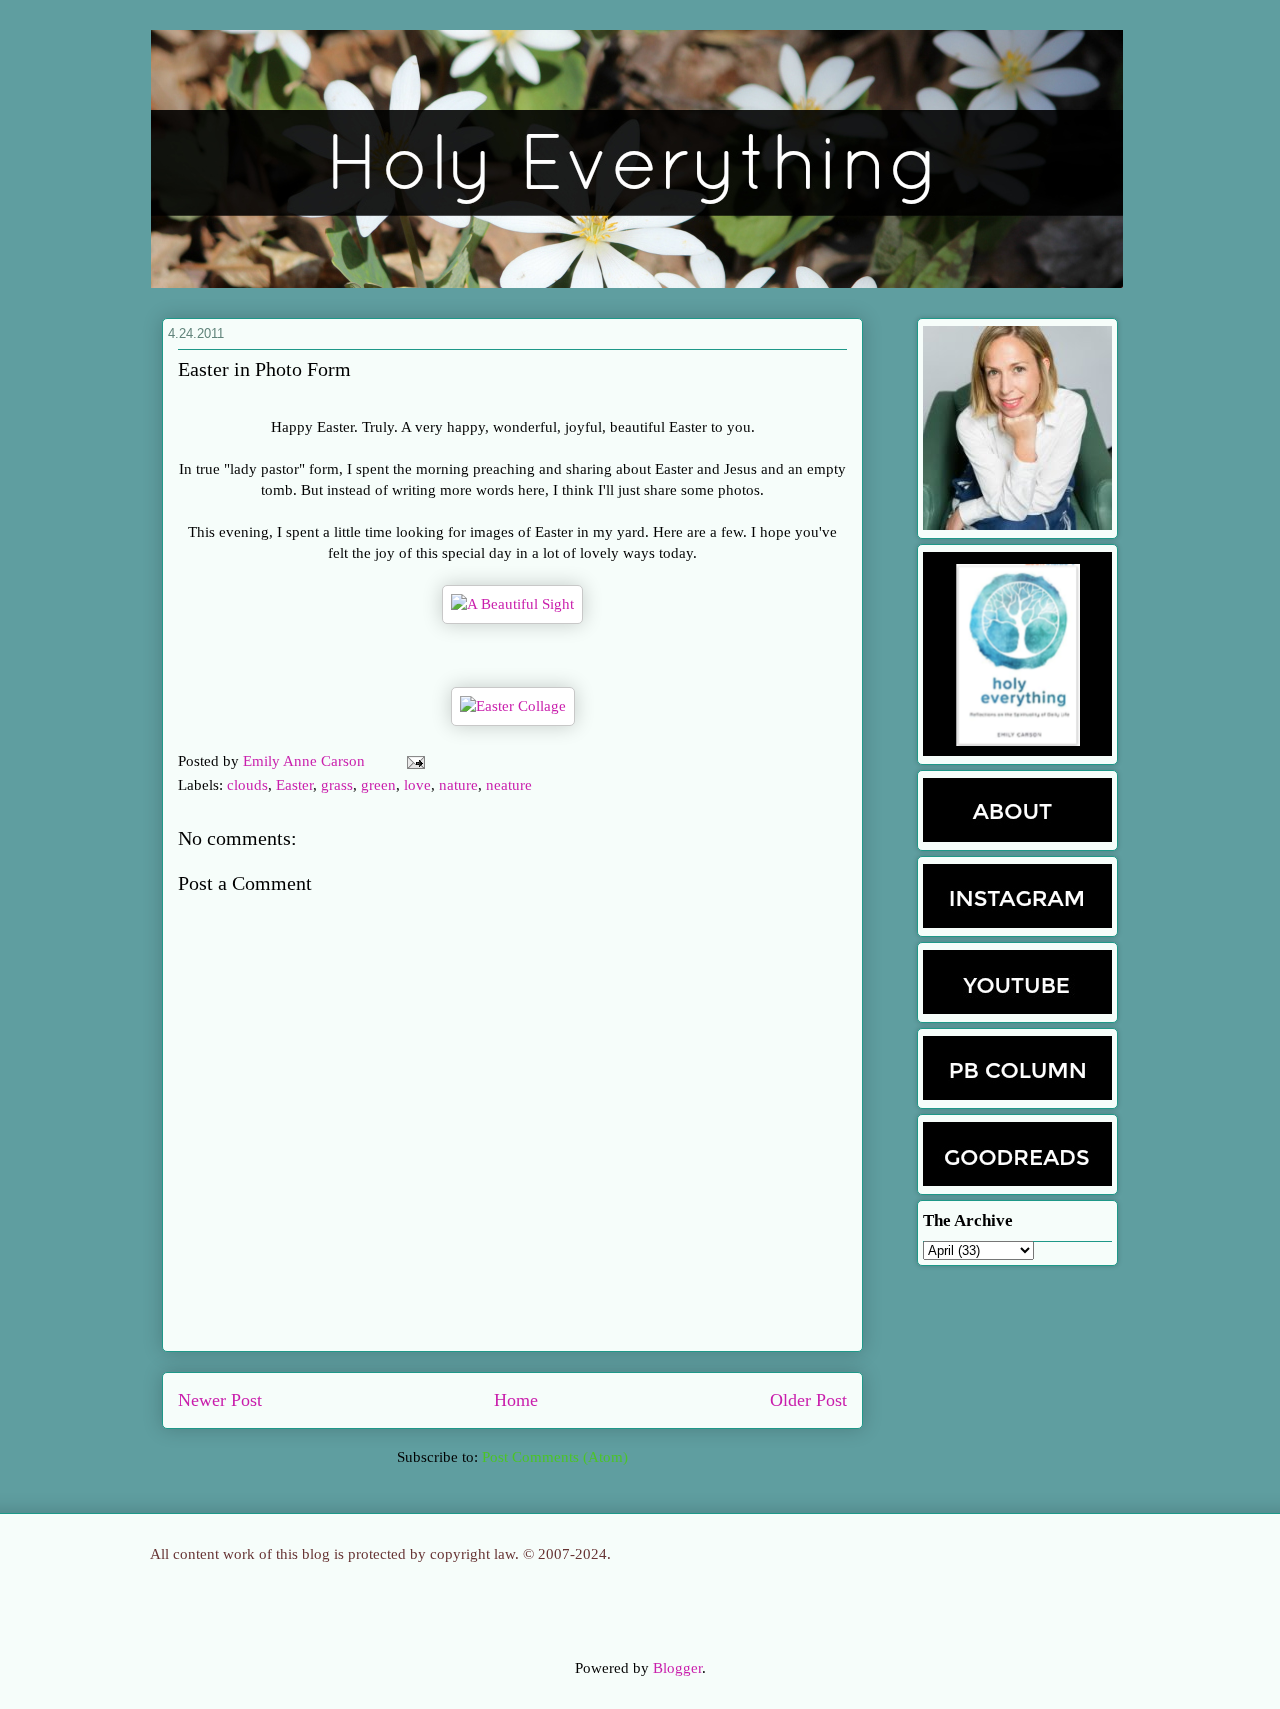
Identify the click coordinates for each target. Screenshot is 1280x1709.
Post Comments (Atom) (555, 1457)
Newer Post (220, 1400)
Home (516, 1400)
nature (458, 785)
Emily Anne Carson (306, 761)
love (417, 785)
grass (337, 785)
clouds (247, 785)
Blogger (677, 1668)
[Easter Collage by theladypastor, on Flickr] (513, 706)
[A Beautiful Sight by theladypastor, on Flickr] (512, 604)
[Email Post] (412, 761)
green (378, 785)
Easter (294, 785)
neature (509, 785)
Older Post (808, 1400)
